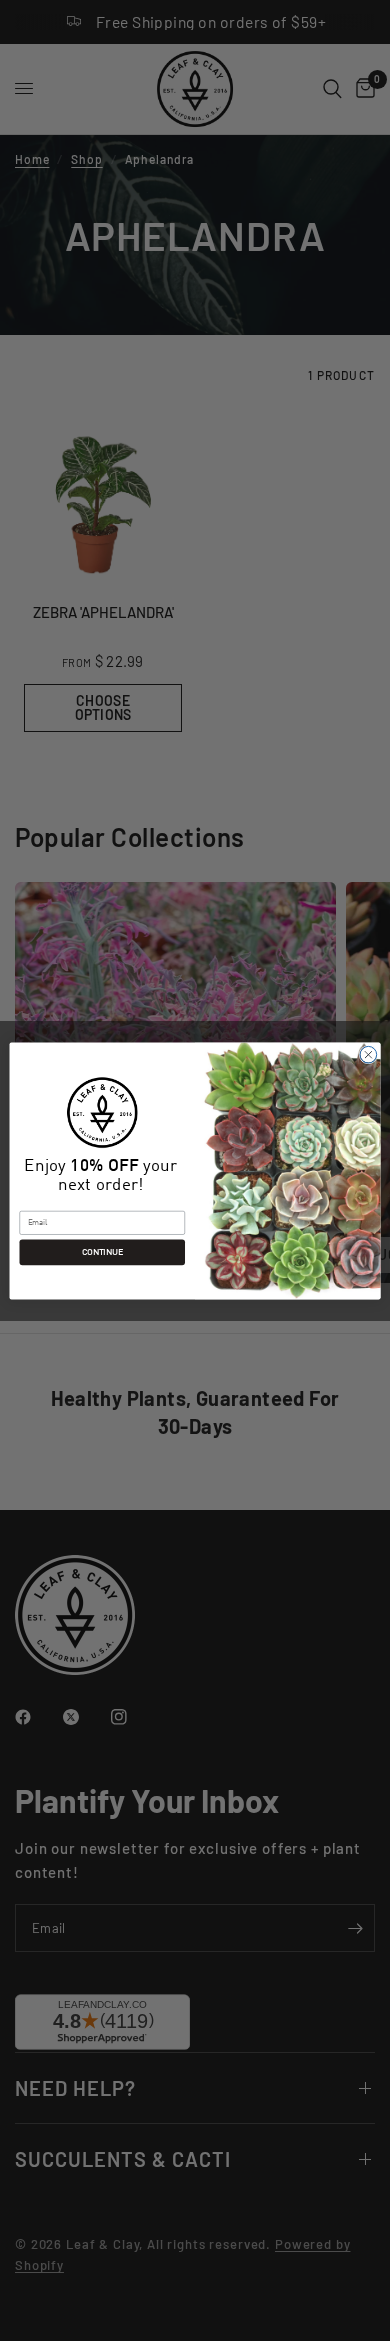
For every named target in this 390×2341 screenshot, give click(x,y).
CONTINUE (102, 1252)
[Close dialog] (368, 1054)
